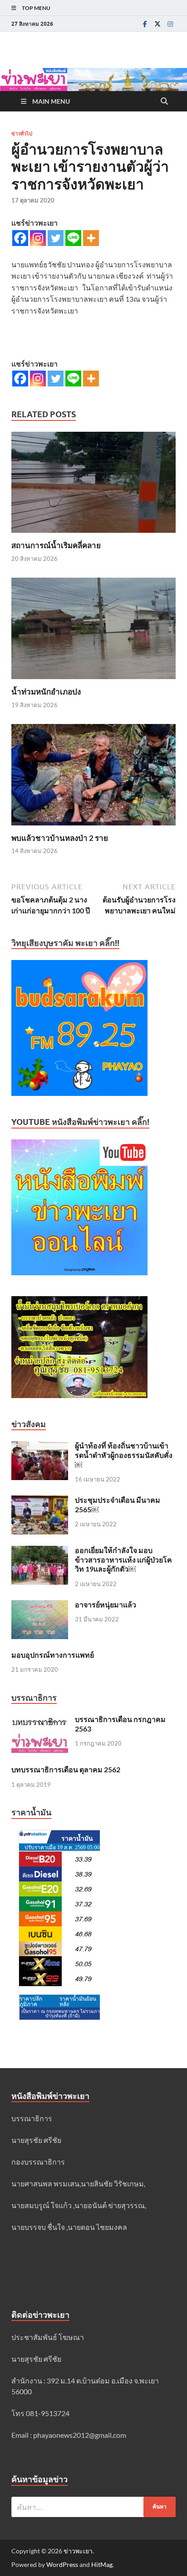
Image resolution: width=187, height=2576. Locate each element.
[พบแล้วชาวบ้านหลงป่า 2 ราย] (93, 777)
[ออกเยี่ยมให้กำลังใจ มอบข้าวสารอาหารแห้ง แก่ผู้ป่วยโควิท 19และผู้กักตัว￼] (40, 1551)
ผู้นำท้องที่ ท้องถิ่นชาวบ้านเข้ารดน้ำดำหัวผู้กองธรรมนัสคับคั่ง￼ (124, 1455)
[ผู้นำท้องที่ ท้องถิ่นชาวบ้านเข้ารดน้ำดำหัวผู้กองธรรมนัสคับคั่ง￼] (40, 1446)
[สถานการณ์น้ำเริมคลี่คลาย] (93, 485)
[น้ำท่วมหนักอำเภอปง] (93, 631)
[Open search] (164, 101)
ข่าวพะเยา (78, 2551)
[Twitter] (157, 24)
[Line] (73, 238)
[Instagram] (170, 24)
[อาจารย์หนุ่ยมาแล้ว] (40, 1605)
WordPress (62, 2564)
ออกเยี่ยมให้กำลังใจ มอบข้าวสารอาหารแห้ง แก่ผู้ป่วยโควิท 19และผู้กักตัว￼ (123, 1560)
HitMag (102, 2564)
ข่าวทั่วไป (22, 134)
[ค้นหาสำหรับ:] (93, 2507)
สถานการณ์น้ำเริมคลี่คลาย (56, 545)
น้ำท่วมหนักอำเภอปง (46, 692)
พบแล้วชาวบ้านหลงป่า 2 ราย (60, 838)
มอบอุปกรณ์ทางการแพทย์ (53, 1655)
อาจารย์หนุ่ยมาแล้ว (106, 1604)
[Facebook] (145, 24)
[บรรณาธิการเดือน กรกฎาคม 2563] (40, 1720)
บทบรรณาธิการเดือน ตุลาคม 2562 (66, 1769)
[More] (91, 238)
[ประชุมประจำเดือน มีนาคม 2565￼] (40, 1501)
